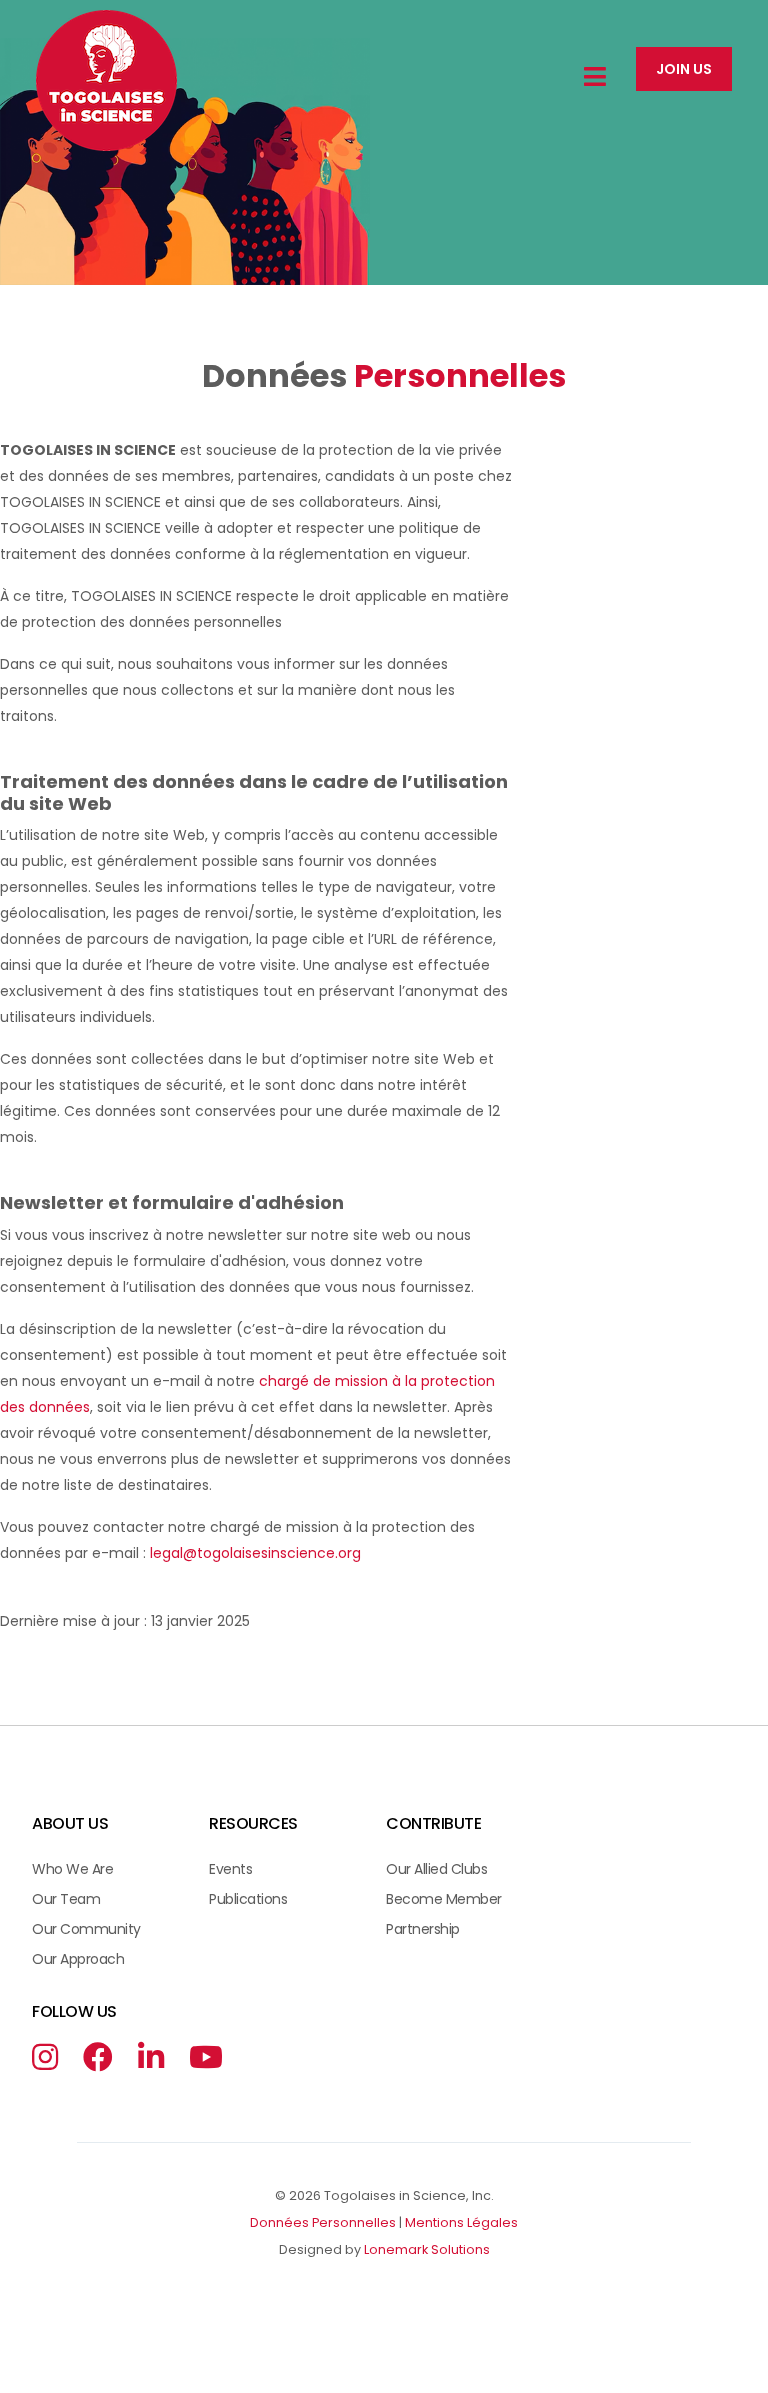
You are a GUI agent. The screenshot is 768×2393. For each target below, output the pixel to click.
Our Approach (78, 1959)
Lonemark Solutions (427, 2249)
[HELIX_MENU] (595, 77)
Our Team (66, 1899)
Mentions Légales (461, 2222)
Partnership (423, 1929)
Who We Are (72, 1869)
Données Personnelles (323, 2222)
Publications (248, 1899)
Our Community (86, 1929)
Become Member (444, 1899)
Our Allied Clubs (436, 1869)
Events (230, 1869)
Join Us (684, 69)
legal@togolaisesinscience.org (255, 1553)
